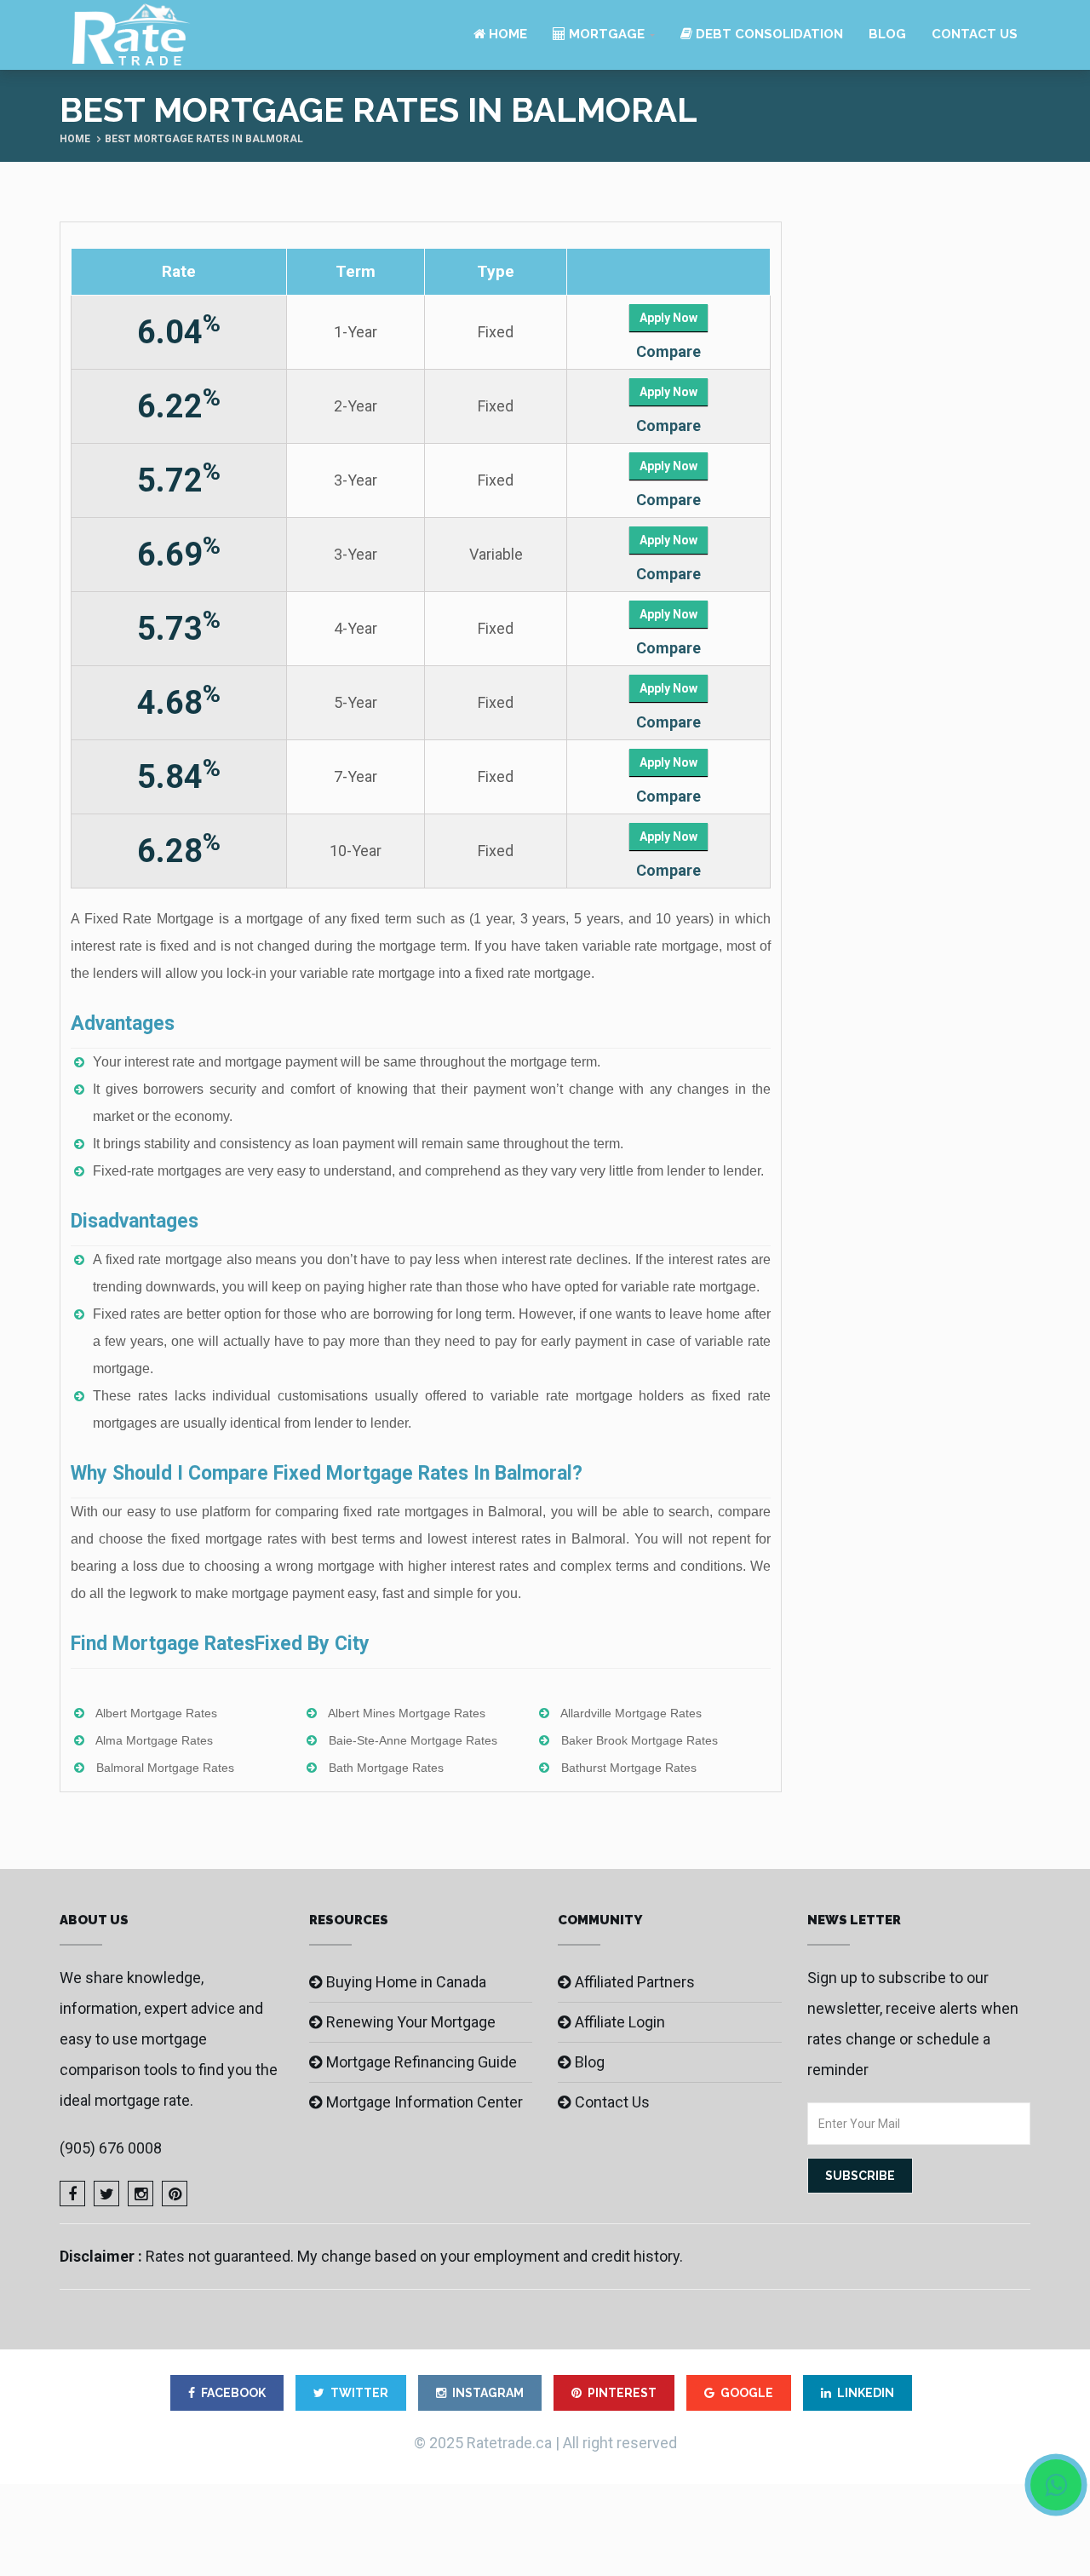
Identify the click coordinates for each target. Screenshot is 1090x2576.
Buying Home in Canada (406, 1982)
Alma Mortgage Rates (154, 1740)
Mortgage (605, 34)
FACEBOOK (233, 2393)
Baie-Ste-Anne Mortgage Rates (413, 1740)
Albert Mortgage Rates (156, 1713)
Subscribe (860, 2176)
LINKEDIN (866, 2393)
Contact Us (975, 34)
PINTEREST (622, 2393)
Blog (887, 34)
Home (506, 34)
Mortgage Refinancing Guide (422, 2062)
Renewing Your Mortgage (411, 2022)
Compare (668, 351)
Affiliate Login (620, 2022)
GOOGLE (747, 2393)
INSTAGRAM (488, 2393)
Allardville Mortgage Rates (631, 1713)
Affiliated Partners (635, 1982)
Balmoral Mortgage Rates (165, 1768)
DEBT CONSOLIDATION (768, 34)
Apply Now (668, 318)
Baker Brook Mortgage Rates (640, 1740)
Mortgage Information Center (425, 2102)
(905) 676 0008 (111, 2148)
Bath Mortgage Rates (386, 1768)
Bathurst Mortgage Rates (629, 1768)
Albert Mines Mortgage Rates (407, 1713)
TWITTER (359, 2393)
